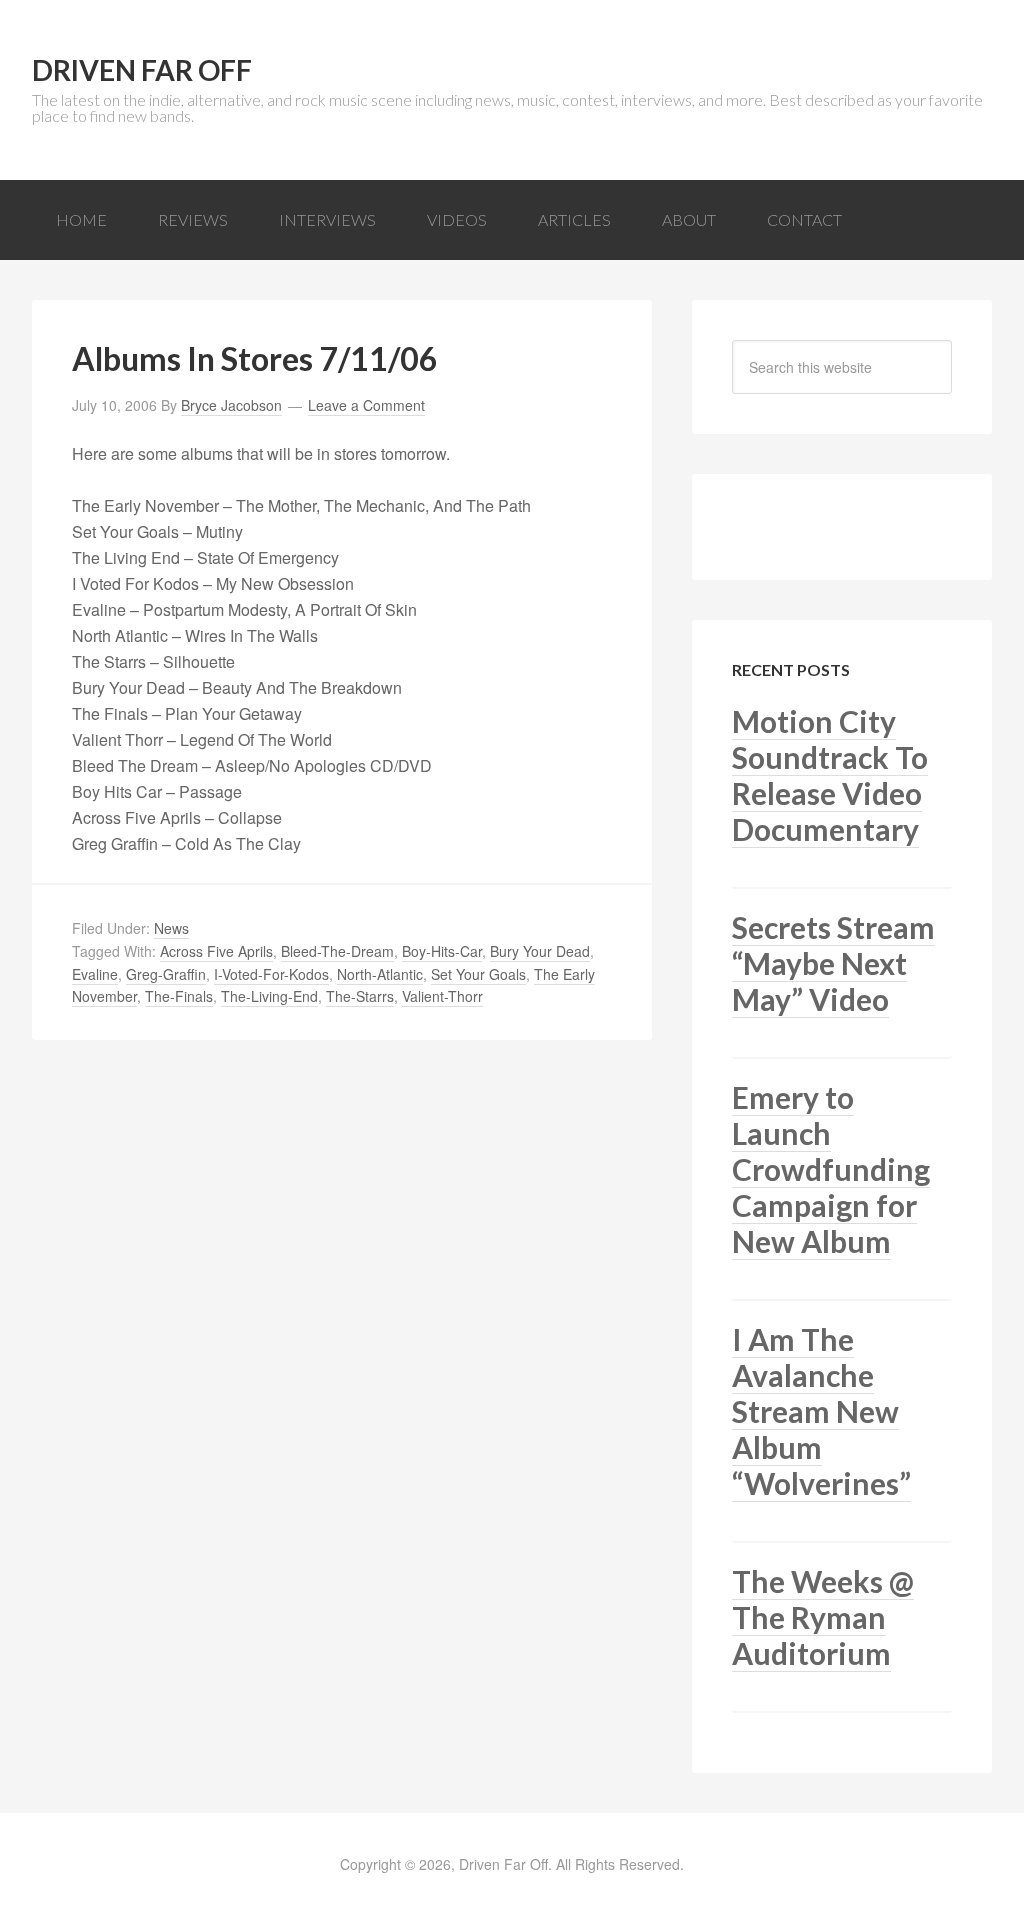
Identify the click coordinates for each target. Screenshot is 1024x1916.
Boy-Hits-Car (442, 951)
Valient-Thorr (442, 996)
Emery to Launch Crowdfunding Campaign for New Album (831, 1169)
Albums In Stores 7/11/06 (255, 358)
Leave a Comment (366, 405)
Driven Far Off (142, 70)
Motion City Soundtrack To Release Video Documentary (830, 775)
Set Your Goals (478, 974)
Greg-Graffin (166, 974)
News (171, 928)
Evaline (95, 974)
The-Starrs (360, 996)
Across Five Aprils (216, 951)
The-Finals (179, 996)
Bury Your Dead (540, 951)
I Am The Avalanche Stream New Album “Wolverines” (821, 1411)
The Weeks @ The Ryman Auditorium (823, 1617)
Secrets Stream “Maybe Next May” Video (833, 963)
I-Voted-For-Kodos (271, 974)
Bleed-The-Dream (337, 951)
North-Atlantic (380, 974)
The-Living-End (269, 996)
